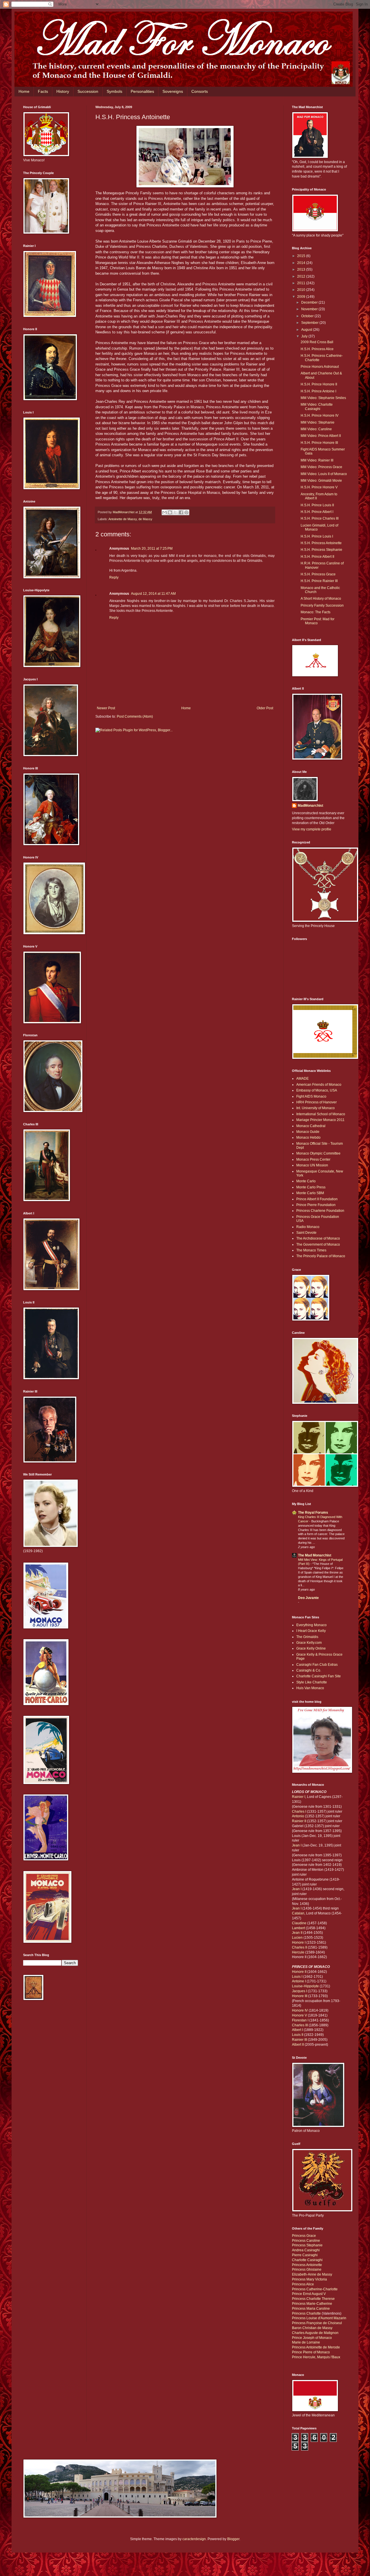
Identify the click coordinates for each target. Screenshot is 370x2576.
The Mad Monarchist (315, 1555)
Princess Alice (303, 2284)
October (308, 316)
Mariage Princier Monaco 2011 (320, 1120)
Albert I (297, 2030)
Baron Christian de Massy (312, 2328)
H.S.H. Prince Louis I (317, 536)
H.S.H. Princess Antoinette (321, 543)
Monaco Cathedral (311, 1126)
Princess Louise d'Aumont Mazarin (319, 2318)
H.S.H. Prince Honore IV (320, 416)
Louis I (297, 1977)
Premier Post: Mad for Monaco (318, 621)
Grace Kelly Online (311, 1648)
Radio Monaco (308, 1227)
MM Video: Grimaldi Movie (321, 481)
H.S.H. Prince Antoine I (318, 391)
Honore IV (300, 2010)
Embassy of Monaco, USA (317, 1090)
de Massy (145, 519)
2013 (302, 269)
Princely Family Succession (322, 605)
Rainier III (299, 2040)
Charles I (299, 1811)
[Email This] (164, 512)
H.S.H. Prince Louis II (317, 505)
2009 (302, 297)
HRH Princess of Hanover (317, 1102)
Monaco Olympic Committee (318, 1153)
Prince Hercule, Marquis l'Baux (316, 2357)
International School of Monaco (321, 1114)
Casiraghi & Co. (309, 1670)
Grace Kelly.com (309, 1643)
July (305, 336)
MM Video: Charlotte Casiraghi (317, 407)
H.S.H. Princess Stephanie (321, 550)
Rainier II (299, 1821)
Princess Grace (304, 2236)
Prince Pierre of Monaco (311, 2352)
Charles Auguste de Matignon (315, 2333)
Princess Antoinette (307, 2265)
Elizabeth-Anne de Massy (312, 2274)
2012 (302, 276)
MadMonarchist (310, 806)
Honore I (299, 1942)
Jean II (298, 1933)
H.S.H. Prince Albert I (317, 512)
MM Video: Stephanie (318, 422)
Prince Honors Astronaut (320, 367)
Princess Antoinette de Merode (316, 2347)
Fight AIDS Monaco (311, 1096)
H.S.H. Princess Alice (317, 349)
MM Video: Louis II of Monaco (324, 474)
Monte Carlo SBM (310, 1193)
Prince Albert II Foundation (317, 1199)
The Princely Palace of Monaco (321, 1256)
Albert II (298, 2045)
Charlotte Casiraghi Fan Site (319, 1676)
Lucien (297, 1938)
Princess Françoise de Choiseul (317, 2323)
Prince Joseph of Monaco (312, 2338)
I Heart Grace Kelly (311, 1631)
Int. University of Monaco (316, 1108)
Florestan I (300, 2020)
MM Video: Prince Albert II (321, 436)
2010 (302, 290)
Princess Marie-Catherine (312, 2304)
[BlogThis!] (170, 512)
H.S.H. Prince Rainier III (319, 581)
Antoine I (299, 1981)
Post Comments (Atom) (135, 717)
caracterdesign (194, 2539)
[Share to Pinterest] (186, 512)
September (310, 323)
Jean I (297, 1845)
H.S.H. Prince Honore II (319, 384)
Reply (114, 577)
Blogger (233, 2539)
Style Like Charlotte (312, 1682)
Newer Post (106, 708)
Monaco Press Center (313, 1159)
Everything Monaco (311, 1625)
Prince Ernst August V (309, 2294)
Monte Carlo (306, 1181)
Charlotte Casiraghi (307, 2260)
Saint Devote (306, 1233)
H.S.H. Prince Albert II (317, 557)
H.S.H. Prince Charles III (320, 518)
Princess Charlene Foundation (320, 1211)
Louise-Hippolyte (305, 1986)
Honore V (299, 2015)
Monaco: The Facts (316, 612)
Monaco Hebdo (308, 1137)
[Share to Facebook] (181, 512)
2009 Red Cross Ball (317, 342)
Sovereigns (173, 91)
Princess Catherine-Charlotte (315, 2289)
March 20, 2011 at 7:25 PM (152, 549)
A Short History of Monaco (321, 599)
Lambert (299, 1928)
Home (24, 91)
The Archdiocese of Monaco (318, 1238)
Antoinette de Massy (123, 519)
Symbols (114, 91)
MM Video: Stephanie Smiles (323, 398)
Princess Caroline (306, 2241)
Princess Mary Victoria (309, 2279)
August (307, 330)
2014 (302, 263)
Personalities (142, 91)
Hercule (298, 1952)
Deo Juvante (308, 1598)
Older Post (265, 708)
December (310, 302)
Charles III (300, 2025)
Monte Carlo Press (311, 1187)
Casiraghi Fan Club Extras (317, 1665)
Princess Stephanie (307, 2245)
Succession (88, 91)
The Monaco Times (311, 1250)
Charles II (299, 1947)
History (63, 91)
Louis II (298, 2035)
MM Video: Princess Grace (321, 467)
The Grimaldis (307, 1637)
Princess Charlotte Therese (313, 2299)
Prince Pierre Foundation (316, 1205)
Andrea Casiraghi (306, 2250)
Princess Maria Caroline (311, 2309)
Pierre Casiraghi (305, 2255)
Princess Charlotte (306, 2313)
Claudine (299, 1923)
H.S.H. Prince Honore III (319, 443)
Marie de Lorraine (306, 2342)
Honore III (300, 1996)
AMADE (303, 1079)
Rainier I (299, 1797)
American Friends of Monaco (319, 1085)
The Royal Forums (313, 1513)
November (310, 309)
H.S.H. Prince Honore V (319, 487)
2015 (302, 256)
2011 (302, 283)
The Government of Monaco (318, 1244)
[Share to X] (175, 512)
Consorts (200, 91)
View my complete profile (312, 829)
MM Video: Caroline (316, 429)
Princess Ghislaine (307, 2270)
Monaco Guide (308, 1132)
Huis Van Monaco (310, 1688)
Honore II (299, 1972)
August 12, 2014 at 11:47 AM (153, 594)
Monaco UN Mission (312, 1165)
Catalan (298, 1913)
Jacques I (299, 1991)
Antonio (298, 1816)
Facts (43, 91)
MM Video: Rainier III (317, 460)
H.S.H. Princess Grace (318, 574)
